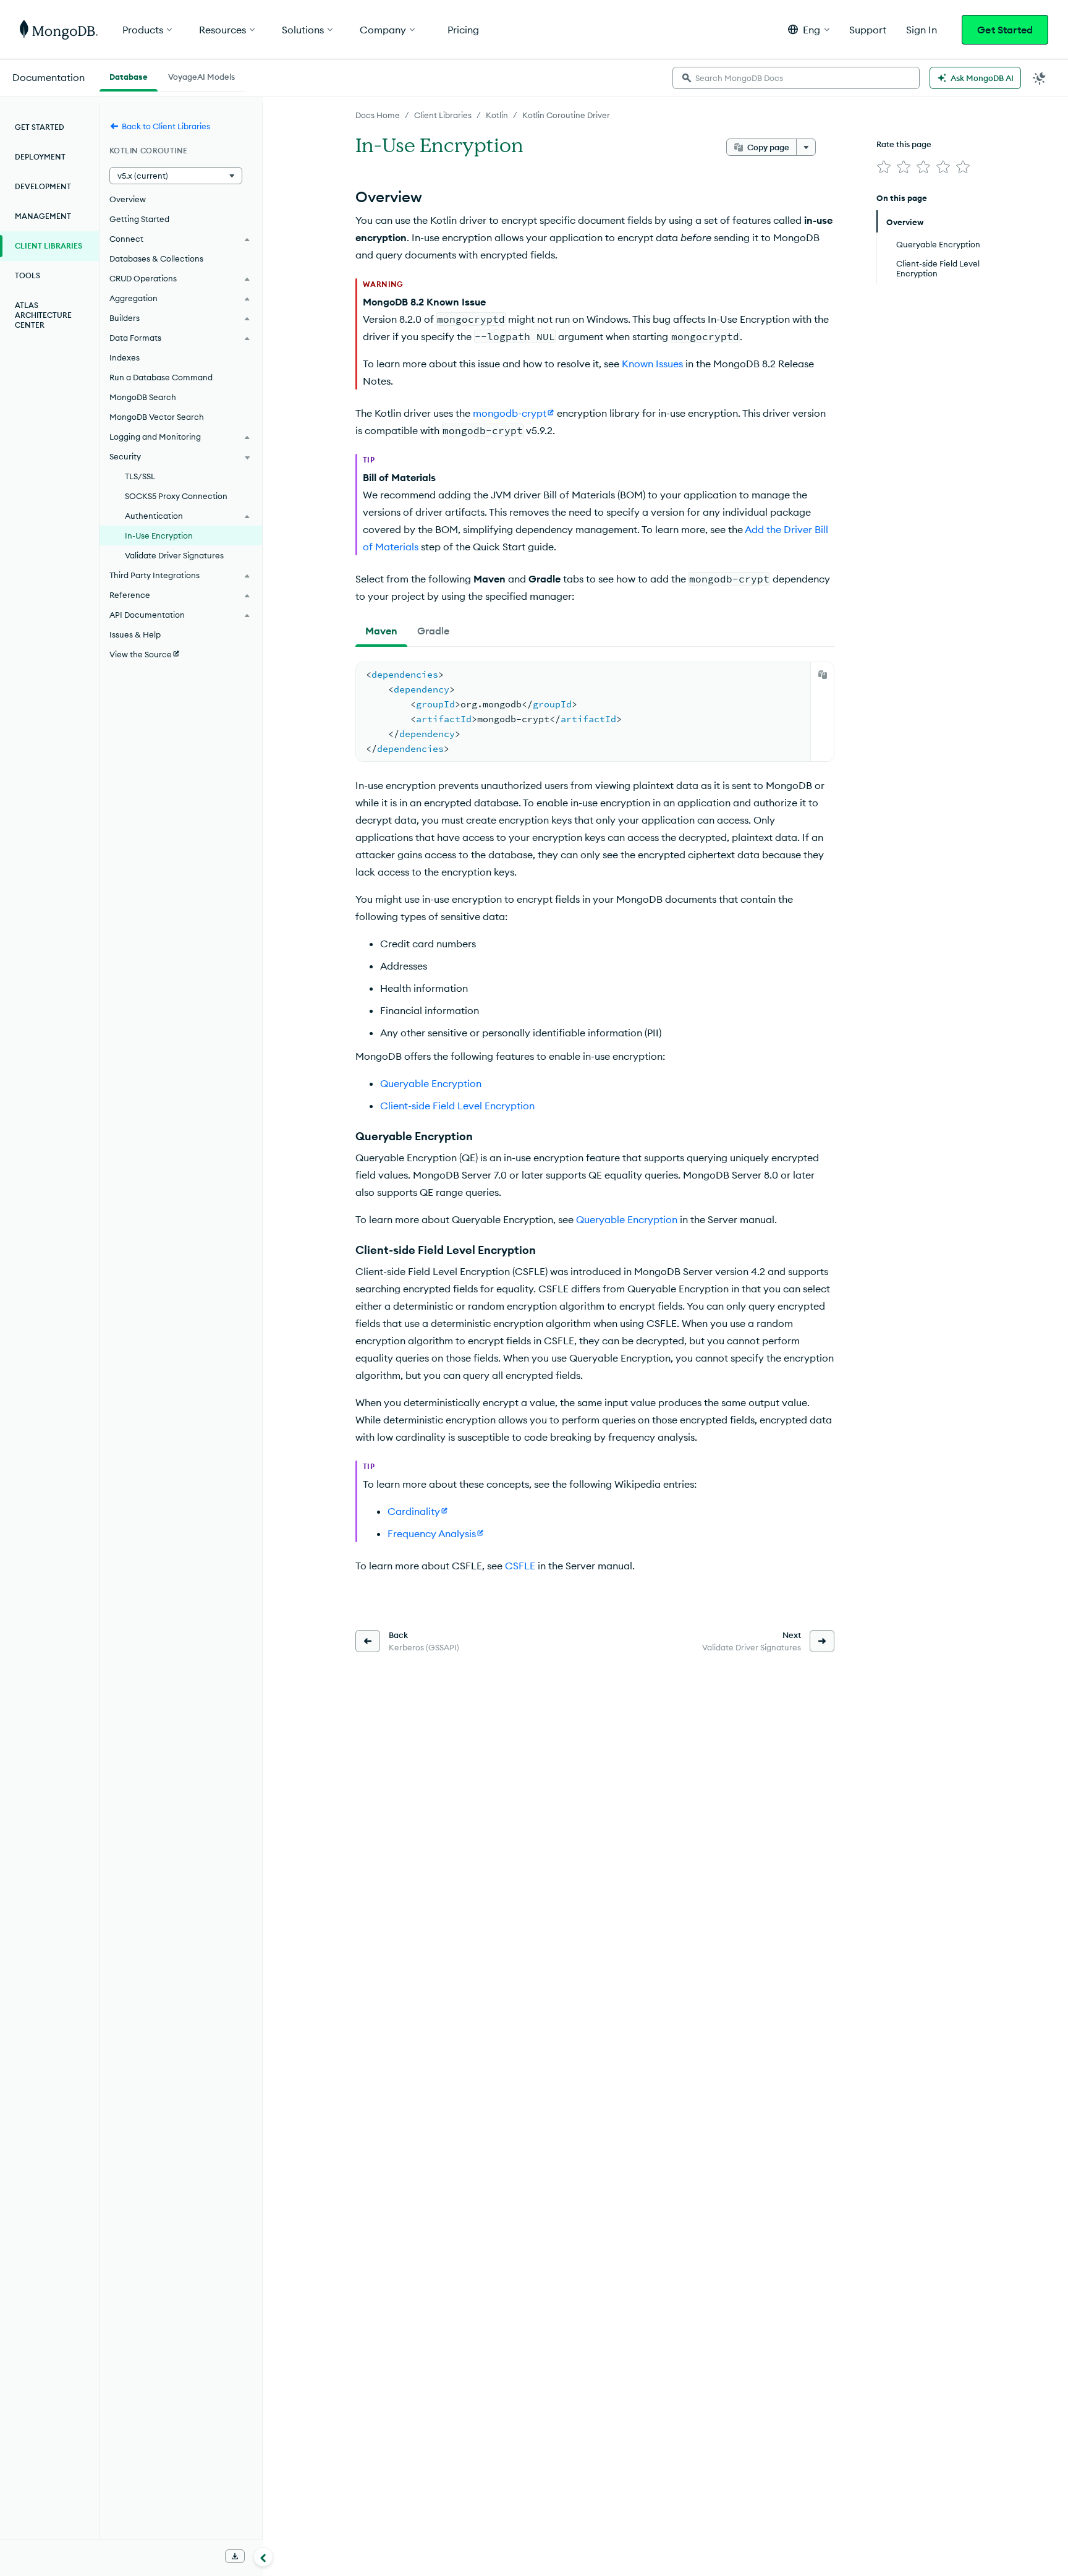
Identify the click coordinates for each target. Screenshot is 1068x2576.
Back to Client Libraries (166, 126)
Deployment (40, 157)
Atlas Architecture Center (43, 315)
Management (43, 216)
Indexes (125, 357)
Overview (128, 199)
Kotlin (497, 115)
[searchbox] (796, 78)
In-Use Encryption (159, 535)
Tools (28, 275)
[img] (884, 167)
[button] (809, 29)
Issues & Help (135, 634)
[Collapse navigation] (263, 2557)
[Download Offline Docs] (235, 2556)
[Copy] (823, 675)
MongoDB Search (143, 397)
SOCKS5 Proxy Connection (176, 496)
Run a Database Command (161, 377)
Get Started (1005, 30)
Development (43, 186)
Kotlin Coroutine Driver (566, 115)
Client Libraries (443, 115)
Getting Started (139, 219)
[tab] (381, 631)
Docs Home (378, 115)
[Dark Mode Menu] (1040, 78)
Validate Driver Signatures (174, 555)
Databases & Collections (156, 258)
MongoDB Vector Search (157, 417)
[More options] (806, 147)
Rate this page (904, 144)
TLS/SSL (140, 476)
